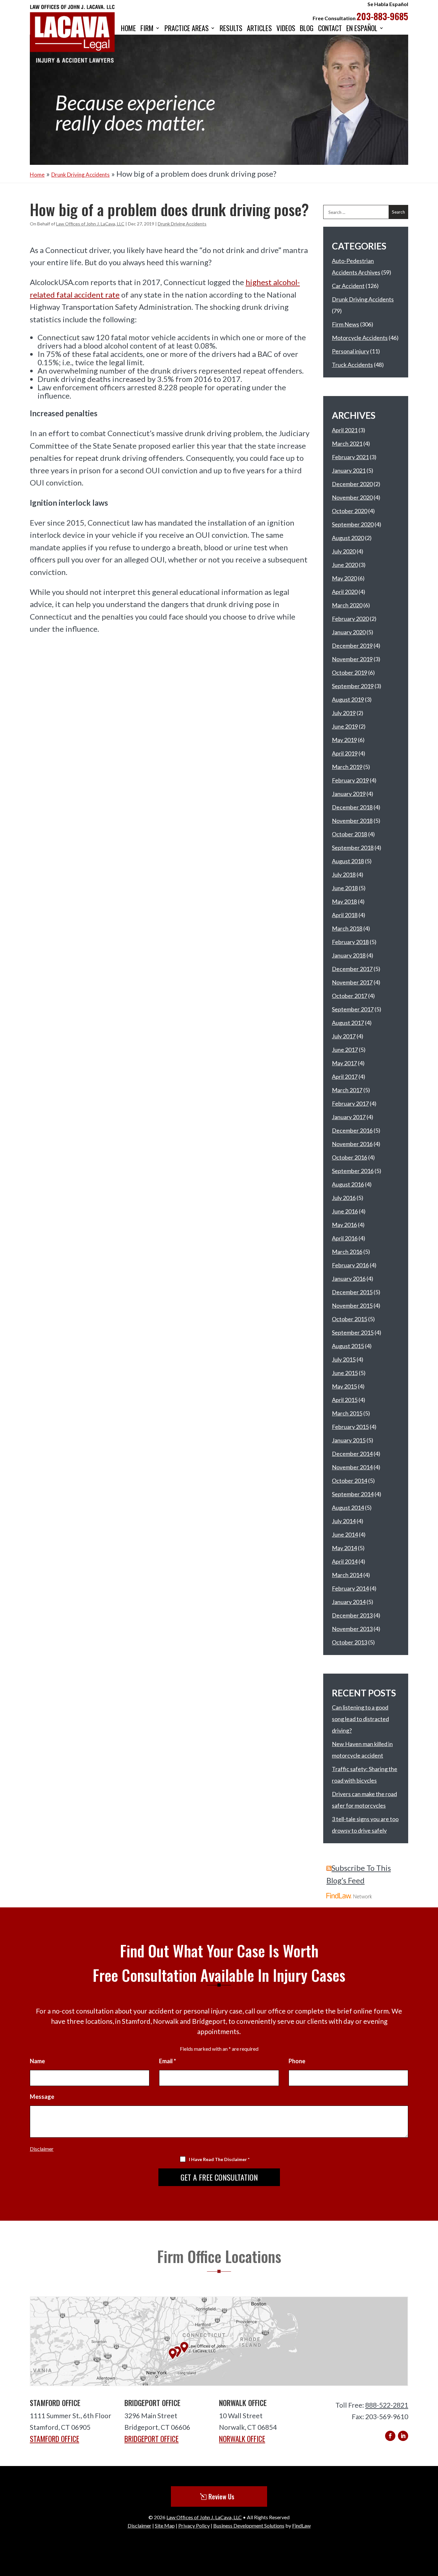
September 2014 (353, 1494)
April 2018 (345, 915)
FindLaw (301, 2525)
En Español (362, 29)
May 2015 (344, 1386)
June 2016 (345, 1211)
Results (231, 29)
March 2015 (347, 1413)
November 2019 (352, 659)
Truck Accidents (352, 365)
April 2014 (345, 1561)
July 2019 (344, 713)
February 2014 (350, 1588)
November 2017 (352, 982)
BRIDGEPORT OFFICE (152, 2439)
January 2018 (349, 955)
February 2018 (350, 942)
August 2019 (348, 699)
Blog (307, 29)
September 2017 (353, 1009)
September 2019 (353, 686)
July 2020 (344, 551)
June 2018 (345, 888)
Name (37, 2061)
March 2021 (347, 443)
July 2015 (344, 1359)
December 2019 (352, 646)
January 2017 (349, 1117)
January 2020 (349, 632)
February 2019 (350, 780)
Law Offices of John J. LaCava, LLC (90, 224)
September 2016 (353, 1171)
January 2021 (349, 470)
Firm (147, 29)
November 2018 (352, 821)
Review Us (221, 2496)
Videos (286, 29)
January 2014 (349, 1602)
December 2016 (352, 1130)
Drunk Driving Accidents (182, 224)
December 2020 (352, 484)
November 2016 (352, 1144)
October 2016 (350, 1157)
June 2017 (345, 1050)
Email (168, 2061)
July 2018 (344, 874)
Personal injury (350, 351)
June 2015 (345, 1373)
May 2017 (344, 1063)
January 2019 (349, 794)
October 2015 (350, 1319)
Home (128, 29)
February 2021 (350, 457)
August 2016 (348, 1184)
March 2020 (347, 605)
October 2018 (350, 834)
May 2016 (344, 1225)
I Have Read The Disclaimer (219, 2159)
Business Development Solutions (249, 2525)
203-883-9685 (382, 16)
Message (42, 2097)
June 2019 (345, 726)
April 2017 (345, 1077)
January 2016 (349, 1279)
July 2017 (344, 1036)
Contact (330, 29)
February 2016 (350, 1265)
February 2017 (350, 1103)
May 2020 (344, 578)
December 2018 (352, 807)
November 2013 (352, 1629)
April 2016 (345, 1238)
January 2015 (349, 1440)
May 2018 (344, 901)
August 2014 (348, 1508)
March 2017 (347, 1090)
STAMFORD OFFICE (55, 2439)
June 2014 (345, 1534)
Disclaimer (42, 2149)
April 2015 (345, 1400)
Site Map (165, 2525)
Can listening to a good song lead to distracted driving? (360, 1719)
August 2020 (348, 538)
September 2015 (353, 1332)
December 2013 (352, 1615)
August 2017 (348, 1023)
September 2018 (353, 848)
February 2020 (350, 619)
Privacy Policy (194, 2525)
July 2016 (344, 1198)
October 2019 (350, 672)
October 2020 (350, 511)
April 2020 (345, 592)
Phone (297, 2061)
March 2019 (347, 767)
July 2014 (344, 1521)
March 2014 (347, 1575)
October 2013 (350, 1642)
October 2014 (350, 1481)
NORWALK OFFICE (242, 2439)
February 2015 (350, 1427)
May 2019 (344, 740)
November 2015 (352, 1305)
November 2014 (352, 1467)
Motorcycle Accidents (360, 338)
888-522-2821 (387, 2405)
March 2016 (347, 1252)
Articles (259, 29)
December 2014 (352, 1454)
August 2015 (348, 1346)
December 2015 (352, 1292)
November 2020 (352, 497)
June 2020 (345, 565)
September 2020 (353, 524)
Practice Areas (187, 29)
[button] (431, 2529)
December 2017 (352, 969)
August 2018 (348, 861)
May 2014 (344, 1548)
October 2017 (350, 996)
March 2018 (347, 928)
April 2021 (345, 430)
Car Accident (348, 286)
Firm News (345, 324)
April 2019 (345, 753)
